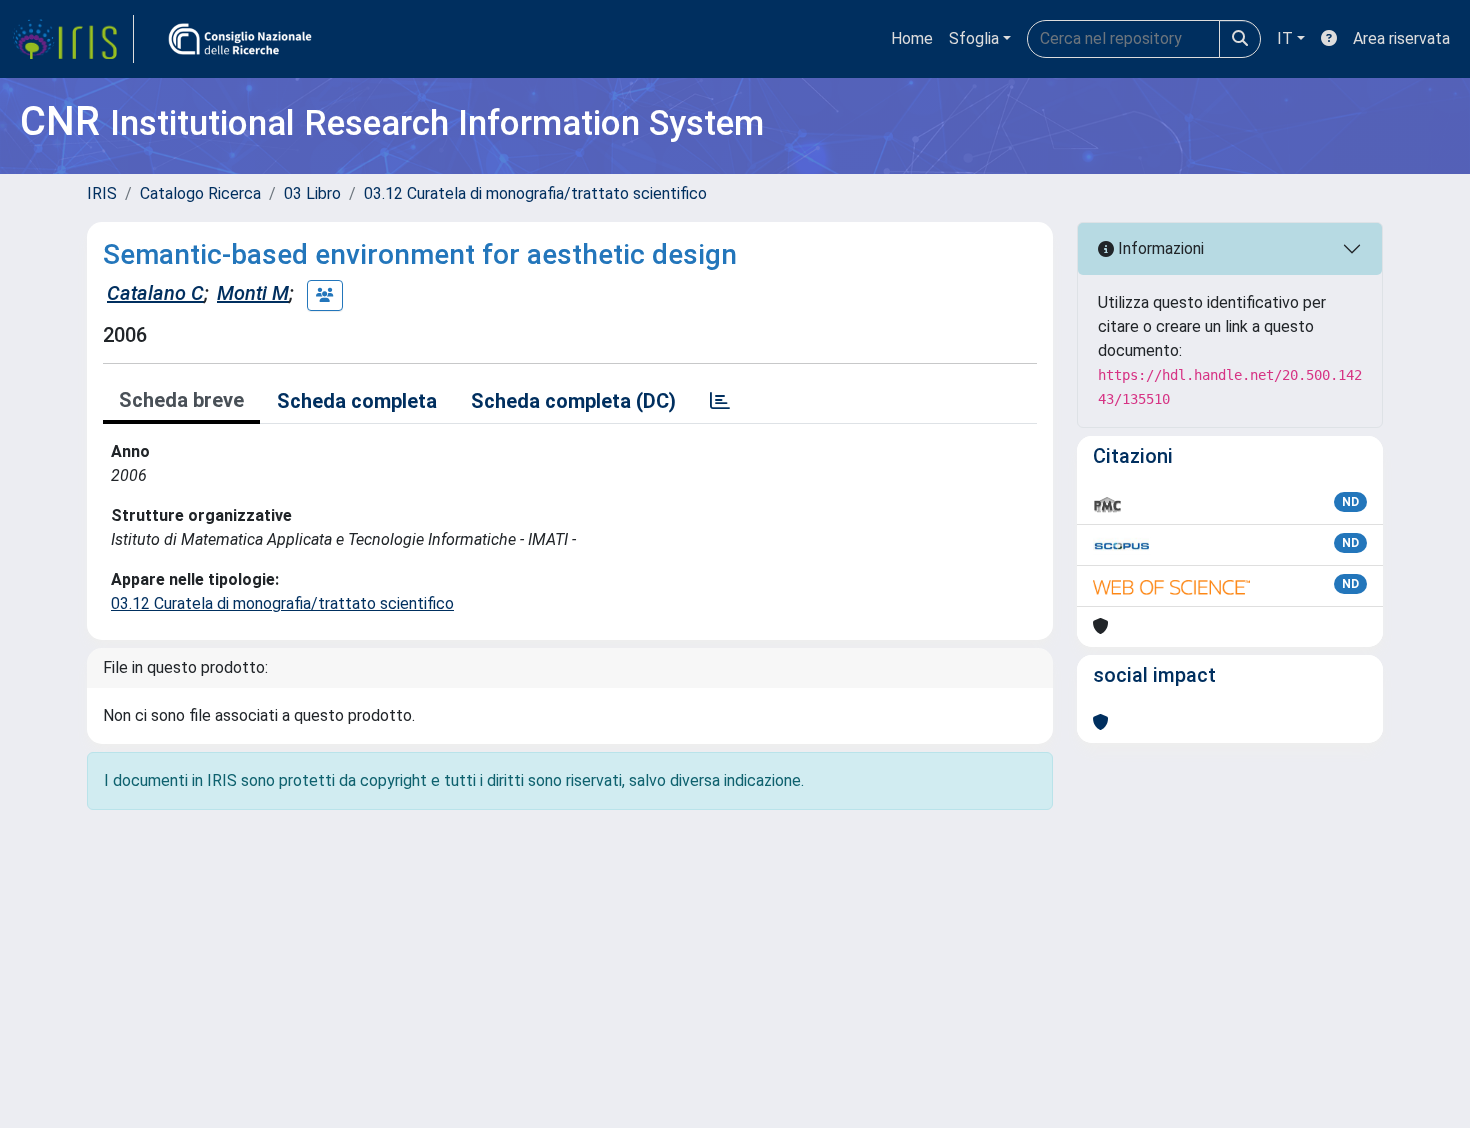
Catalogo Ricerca (200, 193)
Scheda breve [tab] (181, 400)
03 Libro (312, 193)
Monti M (253, 293)
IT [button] (1285, 38)
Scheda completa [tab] (357, 401)
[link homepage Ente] (240, 39)
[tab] (720, 401)
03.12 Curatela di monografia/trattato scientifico (535, 193)
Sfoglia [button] (974, 38)
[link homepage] (73, 39)
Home (912, 38)
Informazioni (1159, 248)
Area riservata (1401, 38)
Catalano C (155, 293)
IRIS (102, 193)
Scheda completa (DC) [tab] (573, 401)
